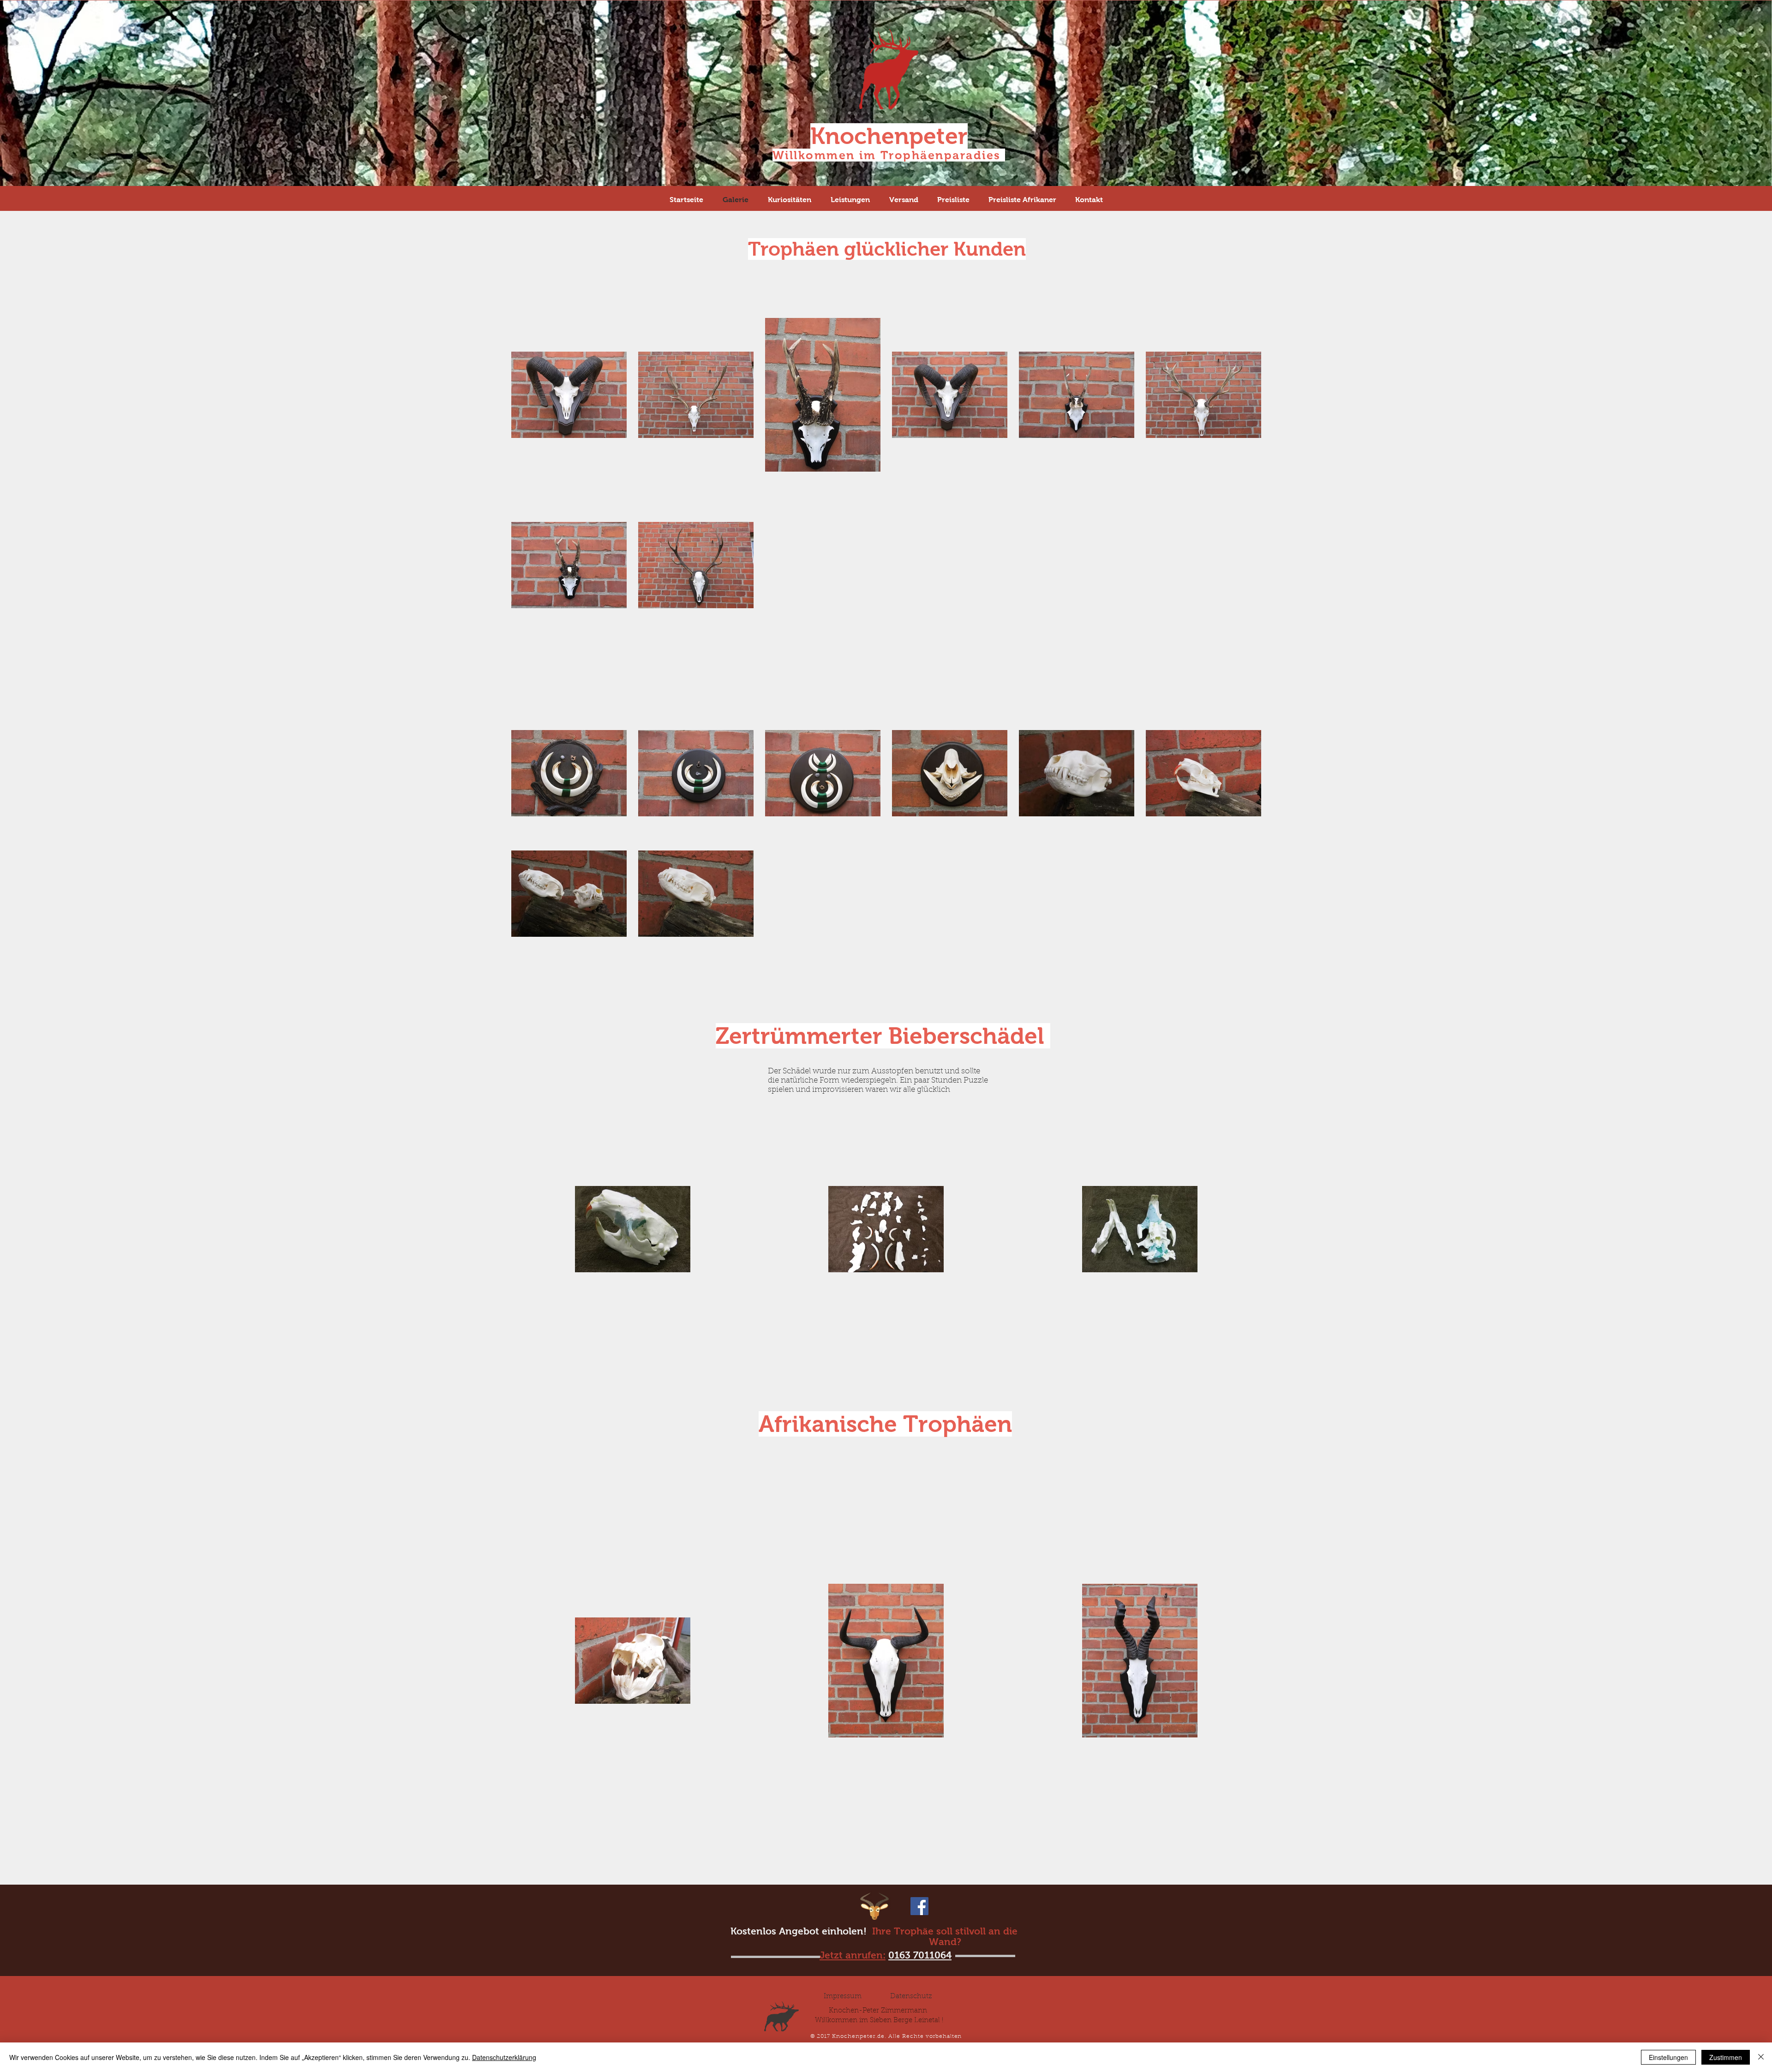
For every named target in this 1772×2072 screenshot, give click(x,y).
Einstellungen (1668, 2057)
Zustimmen (1726, 2057)
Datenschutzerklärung (504, 2057)
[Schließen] (1761, 2057)
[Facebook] (919, 1906)
